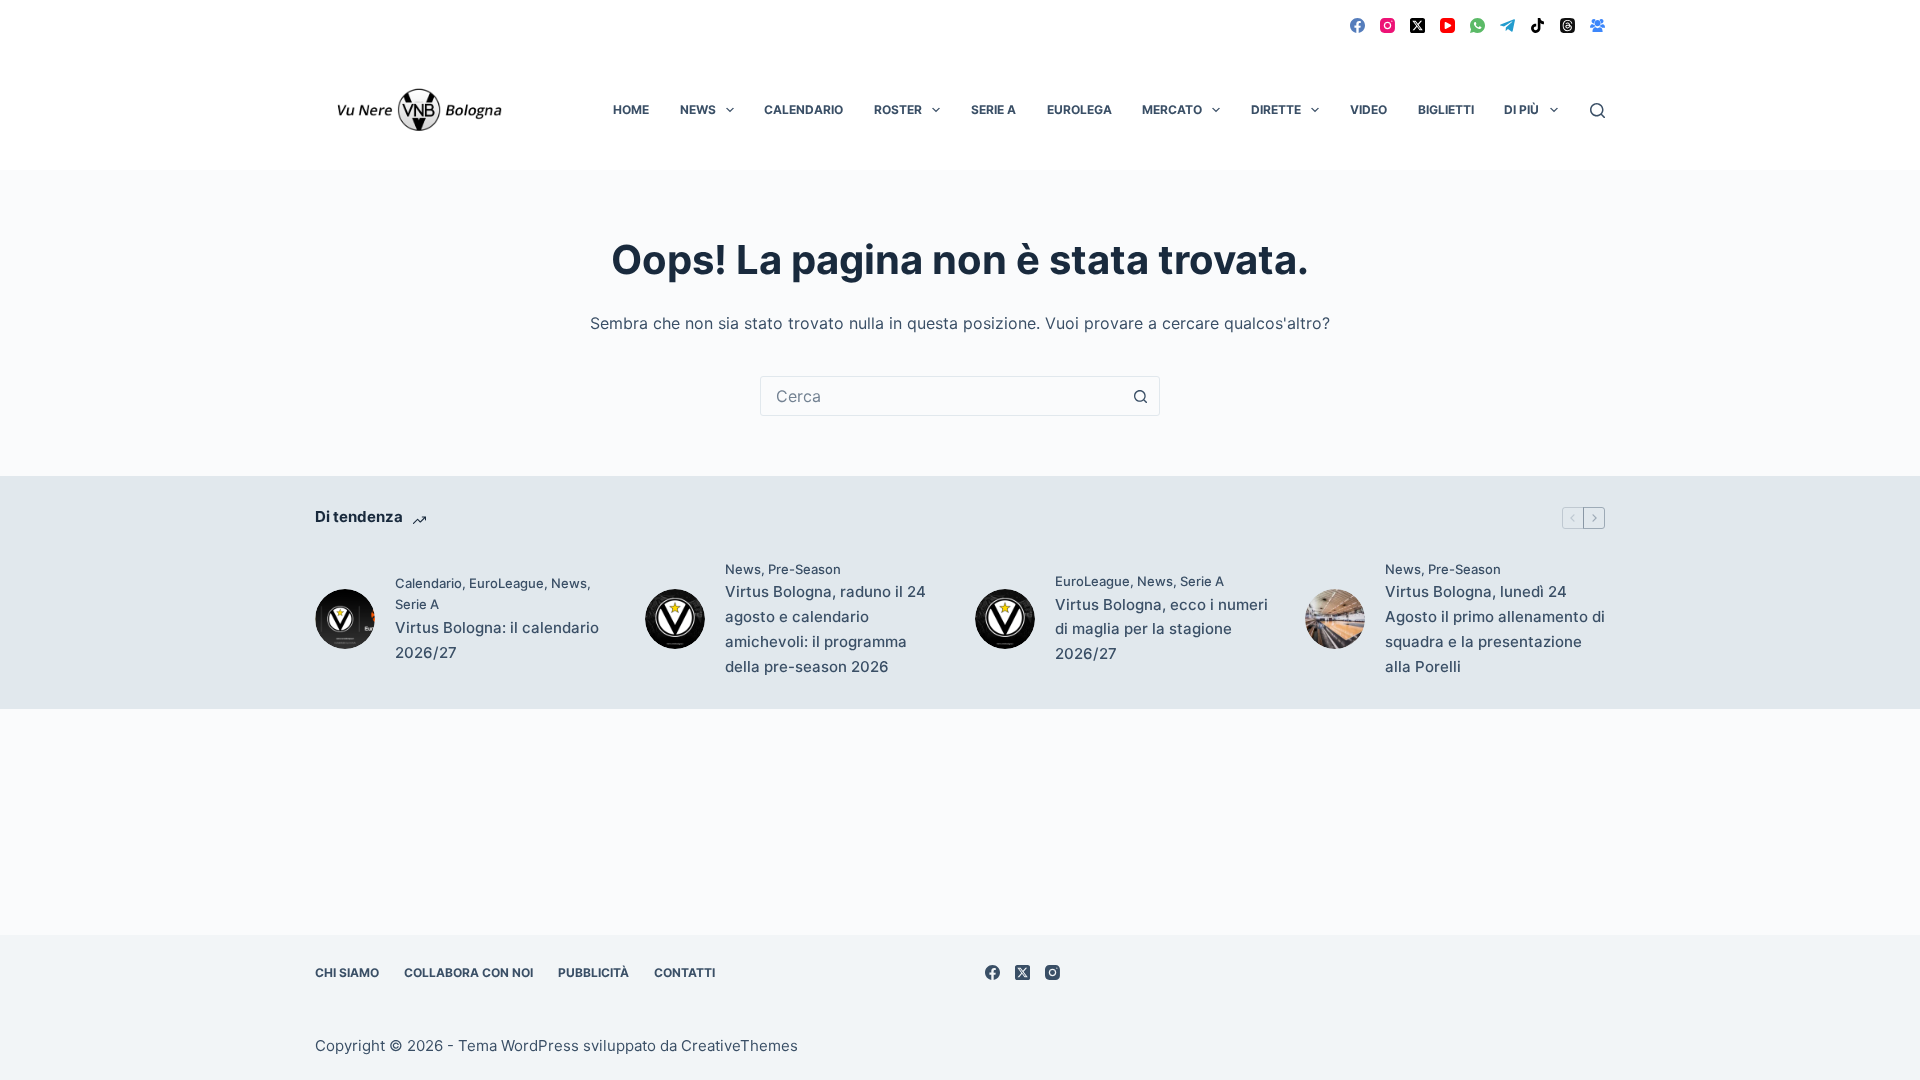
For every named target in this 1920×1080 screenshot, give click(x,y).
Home (631, 109)
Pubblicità (593, 972)
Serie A (993, 109)
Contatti (684, 972)
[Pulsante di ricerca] (1140, 396)
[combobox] (941, 396)
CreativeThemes (739, 1045)
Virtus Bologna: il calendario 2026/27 (497, 640)
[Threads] (1567, 25)
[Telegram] (1507, 25)
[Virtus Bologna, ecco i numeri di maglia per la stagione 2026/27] (1005, 619)
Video (1368, 109)
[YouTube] (1447, 25)
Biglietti (1446, 109)
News (698, 109)
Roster (898, 109)
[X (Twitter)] (1417, 25)
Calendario (803, 109)
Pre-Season (804, 569)
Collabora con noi (468, 972)
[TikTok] (1537, 25)
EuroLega (1079, 109)
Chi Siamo (347, 972)
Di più (1521, 109)
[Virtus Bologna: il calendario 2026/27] (345, 619)
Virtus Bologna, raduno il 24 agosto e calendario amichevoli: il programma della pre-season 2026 (825, 628)
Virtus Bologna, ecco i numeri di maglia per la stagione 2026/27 (1161, 629)
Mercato (1172, 109)
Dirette (1276, 109)
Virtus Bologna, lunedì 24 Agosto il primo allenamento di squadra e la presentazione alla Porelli (1495, 628)
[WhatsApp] (1477, 25)
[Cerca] (1597, 110)
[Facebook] (1357, 25)
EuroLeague (506, 583)
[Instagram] (1387, 25)
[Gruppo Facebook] (1597, 25)
